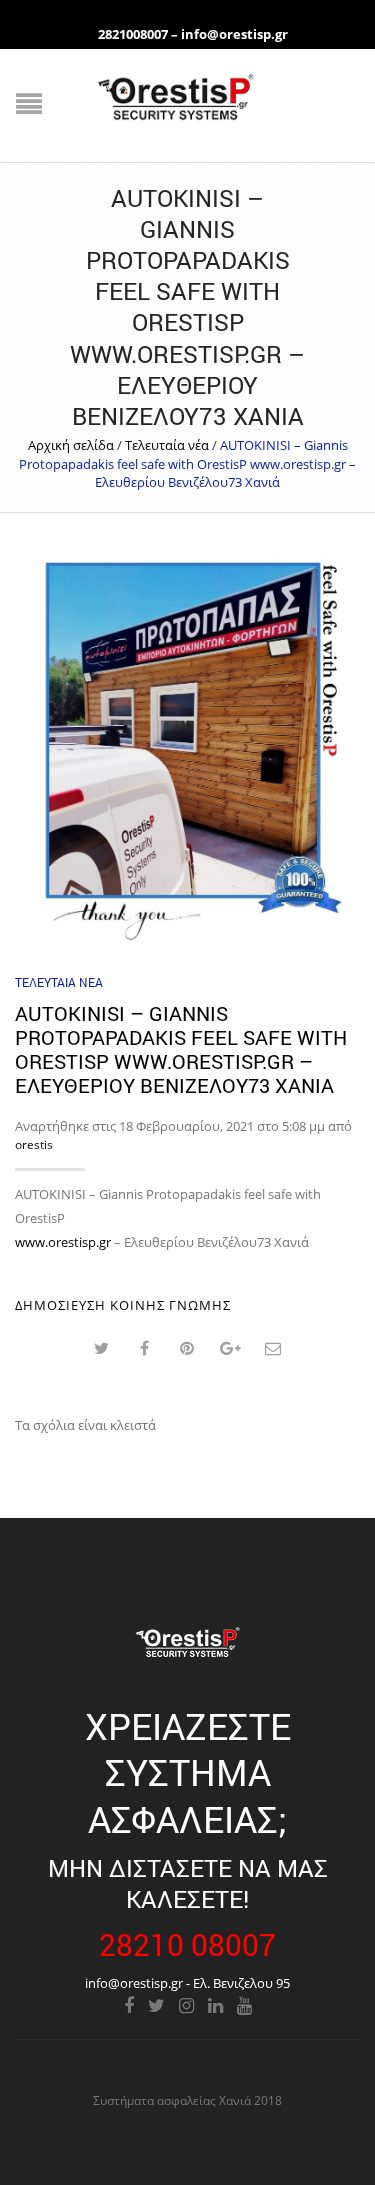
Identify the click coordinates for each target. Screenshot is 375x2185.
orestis (34, 1144)
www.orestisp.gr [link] (63, 1242)
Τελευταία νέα (167, 445)
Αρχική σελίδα (71, 445)
